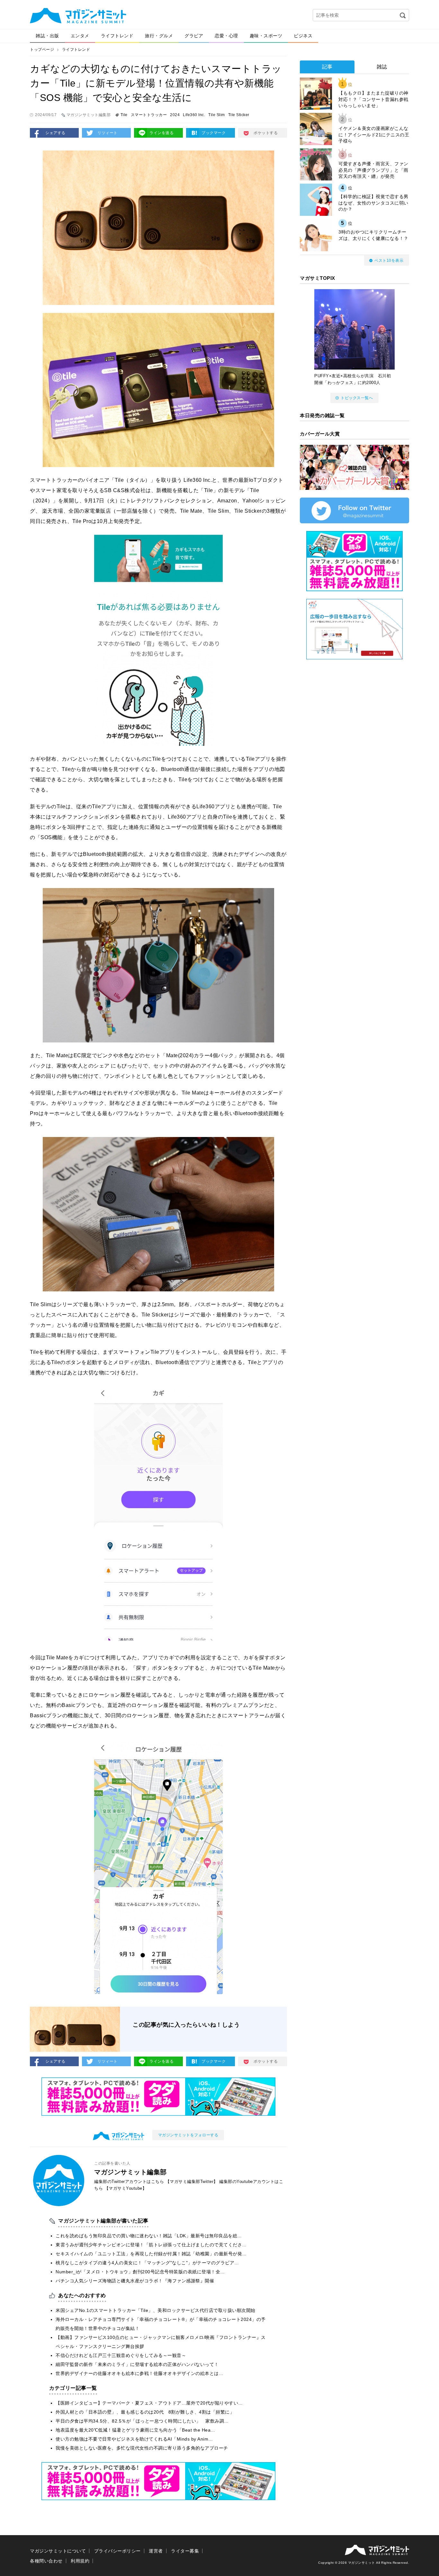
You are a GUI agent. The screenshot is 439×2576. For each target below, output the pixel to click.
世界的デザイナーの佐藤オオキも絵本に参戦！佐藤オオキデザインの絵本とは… (139, 2373)
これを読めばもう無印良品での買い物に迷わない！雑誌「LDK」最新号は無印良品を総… (149, 2236)
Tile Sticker (239, 115)
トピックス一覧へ (357, 398)
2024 (175, 115)
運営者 (156, 2551)
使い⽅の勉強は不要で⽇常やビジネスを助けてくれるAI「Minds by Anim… (134, 2439)
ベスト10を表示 (389, 261)
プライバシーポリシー (117, 2551)
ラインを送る (161, 133)
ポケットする (266, 133)
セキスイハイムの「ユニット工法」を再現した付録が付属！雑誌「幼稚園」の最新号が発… (151, 2254)
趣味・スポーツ (266, 36)
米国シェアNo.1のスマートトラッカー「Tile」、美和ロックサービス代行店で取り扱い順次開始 (156, 2310)
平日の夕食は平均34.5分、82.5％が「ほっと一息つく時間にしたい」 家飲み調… (142, 2421)
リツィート (108, 133)
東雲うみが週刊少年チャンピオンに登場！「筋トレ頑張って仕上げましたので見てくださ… (151, 2245)
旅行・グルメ (159, 36)
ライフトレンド (117, 36)
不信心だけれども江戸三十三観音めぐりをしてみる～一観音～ (121, 2355)
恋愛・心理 (226, 36)
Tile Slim (217, 115)
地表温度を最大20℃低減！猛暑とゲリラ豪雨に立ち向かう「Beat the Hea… (135, 2430)
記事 (327, 67)
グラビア (194, 36)
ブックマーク (214, 133)
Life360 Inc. (194, 115)
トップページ (42, 50)
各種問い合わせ (46, 2561)
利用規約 (80, 2561)
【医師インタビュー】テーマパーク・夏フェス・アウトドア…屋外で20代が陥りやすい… (149, 2403)
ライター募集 (185, 2551)
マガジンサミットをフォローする (188, 2135)
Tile (124, 115)
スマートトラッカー (149, 115)
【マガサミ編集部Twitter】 (192, 2182)
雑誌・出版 (47, 36)
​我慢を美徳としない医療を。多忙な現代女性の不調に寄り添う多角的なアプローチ (142, 2448)
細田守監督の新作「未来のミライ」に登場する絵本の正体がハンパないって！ (137, 2364)
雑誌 (382, 67)
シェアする (55, 133)
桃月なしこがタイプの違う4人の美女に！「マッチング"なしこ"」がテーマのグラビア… (147, 2263)
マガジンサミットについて (58, 2551)
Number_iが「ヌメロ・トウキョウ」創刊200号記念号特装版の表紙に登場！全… (140, 2272)
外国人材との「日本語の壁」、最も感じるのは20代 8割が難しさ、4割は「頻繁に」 (145, 2412)
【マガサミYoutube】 (126, 2188)
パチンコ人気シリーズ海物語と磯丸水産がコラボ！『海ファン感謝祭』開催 (135, 2281)
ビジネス (303, 36)
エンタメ (80, 36)
